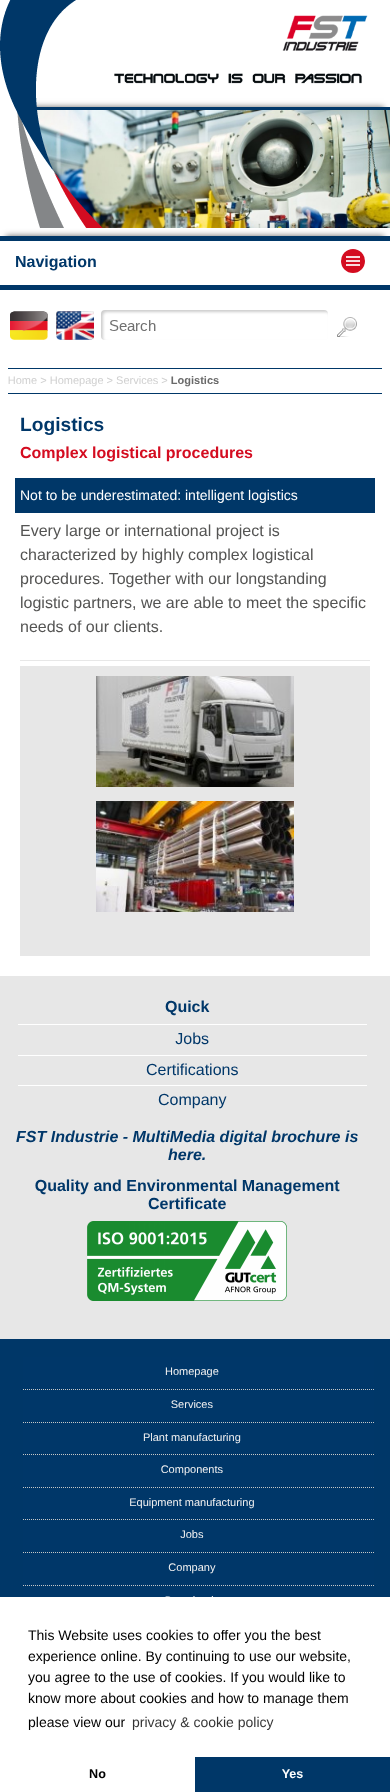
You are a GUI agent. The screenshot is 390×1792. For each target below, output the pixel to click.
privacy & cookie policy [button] (203, 1722)
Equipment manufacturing (191, 1503)
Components (192, 1470)
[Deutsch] (31, 335)
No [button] (97, 1774)
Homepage (77, 381)
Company (192, 1100)
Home (22, 381)
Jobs (192, 1039)
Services (137, 381)
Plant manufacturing (192, 1438)
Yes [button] (293, 1774)
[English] (77, 335)
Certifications (192, 1070)
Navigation (56, 262)
